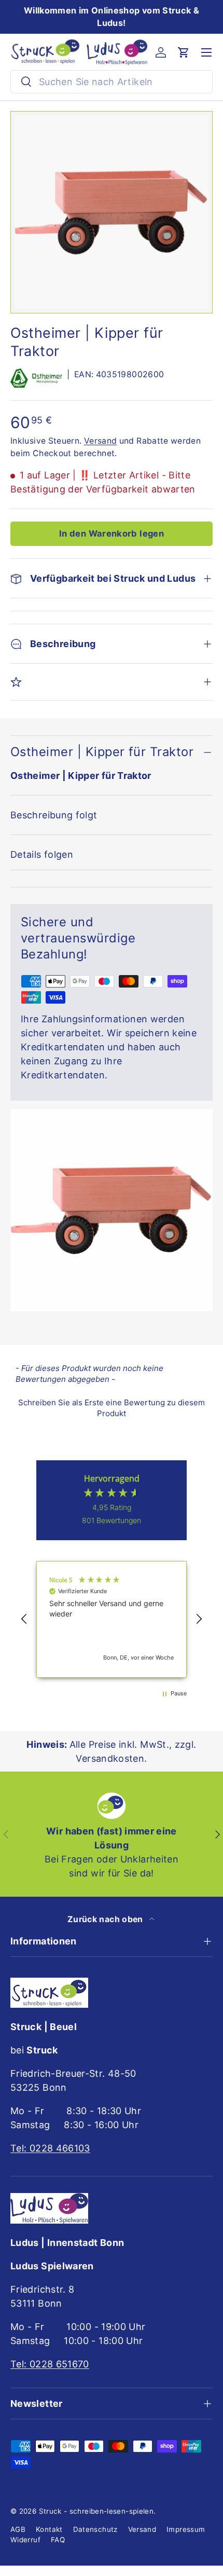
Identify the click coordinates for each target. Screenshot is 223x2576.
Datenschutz (95, 2529)
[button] (184, 52)
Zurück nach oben (106, 1919)
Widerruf (25, 2540)
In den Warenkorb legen (112, 533)
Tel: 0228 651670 (50, 2364)
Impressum (186, 2529)
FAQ (58, 2540)
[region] (112, 1619)
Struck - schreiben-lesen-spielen (96, 2511)
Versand (101, 441)
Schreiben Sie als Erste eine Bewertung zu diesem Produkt (112, 1408)
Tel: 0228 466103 (50, 2148)
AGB (18, 2529)
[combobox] (112, 82)
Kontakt (49, 2529)
